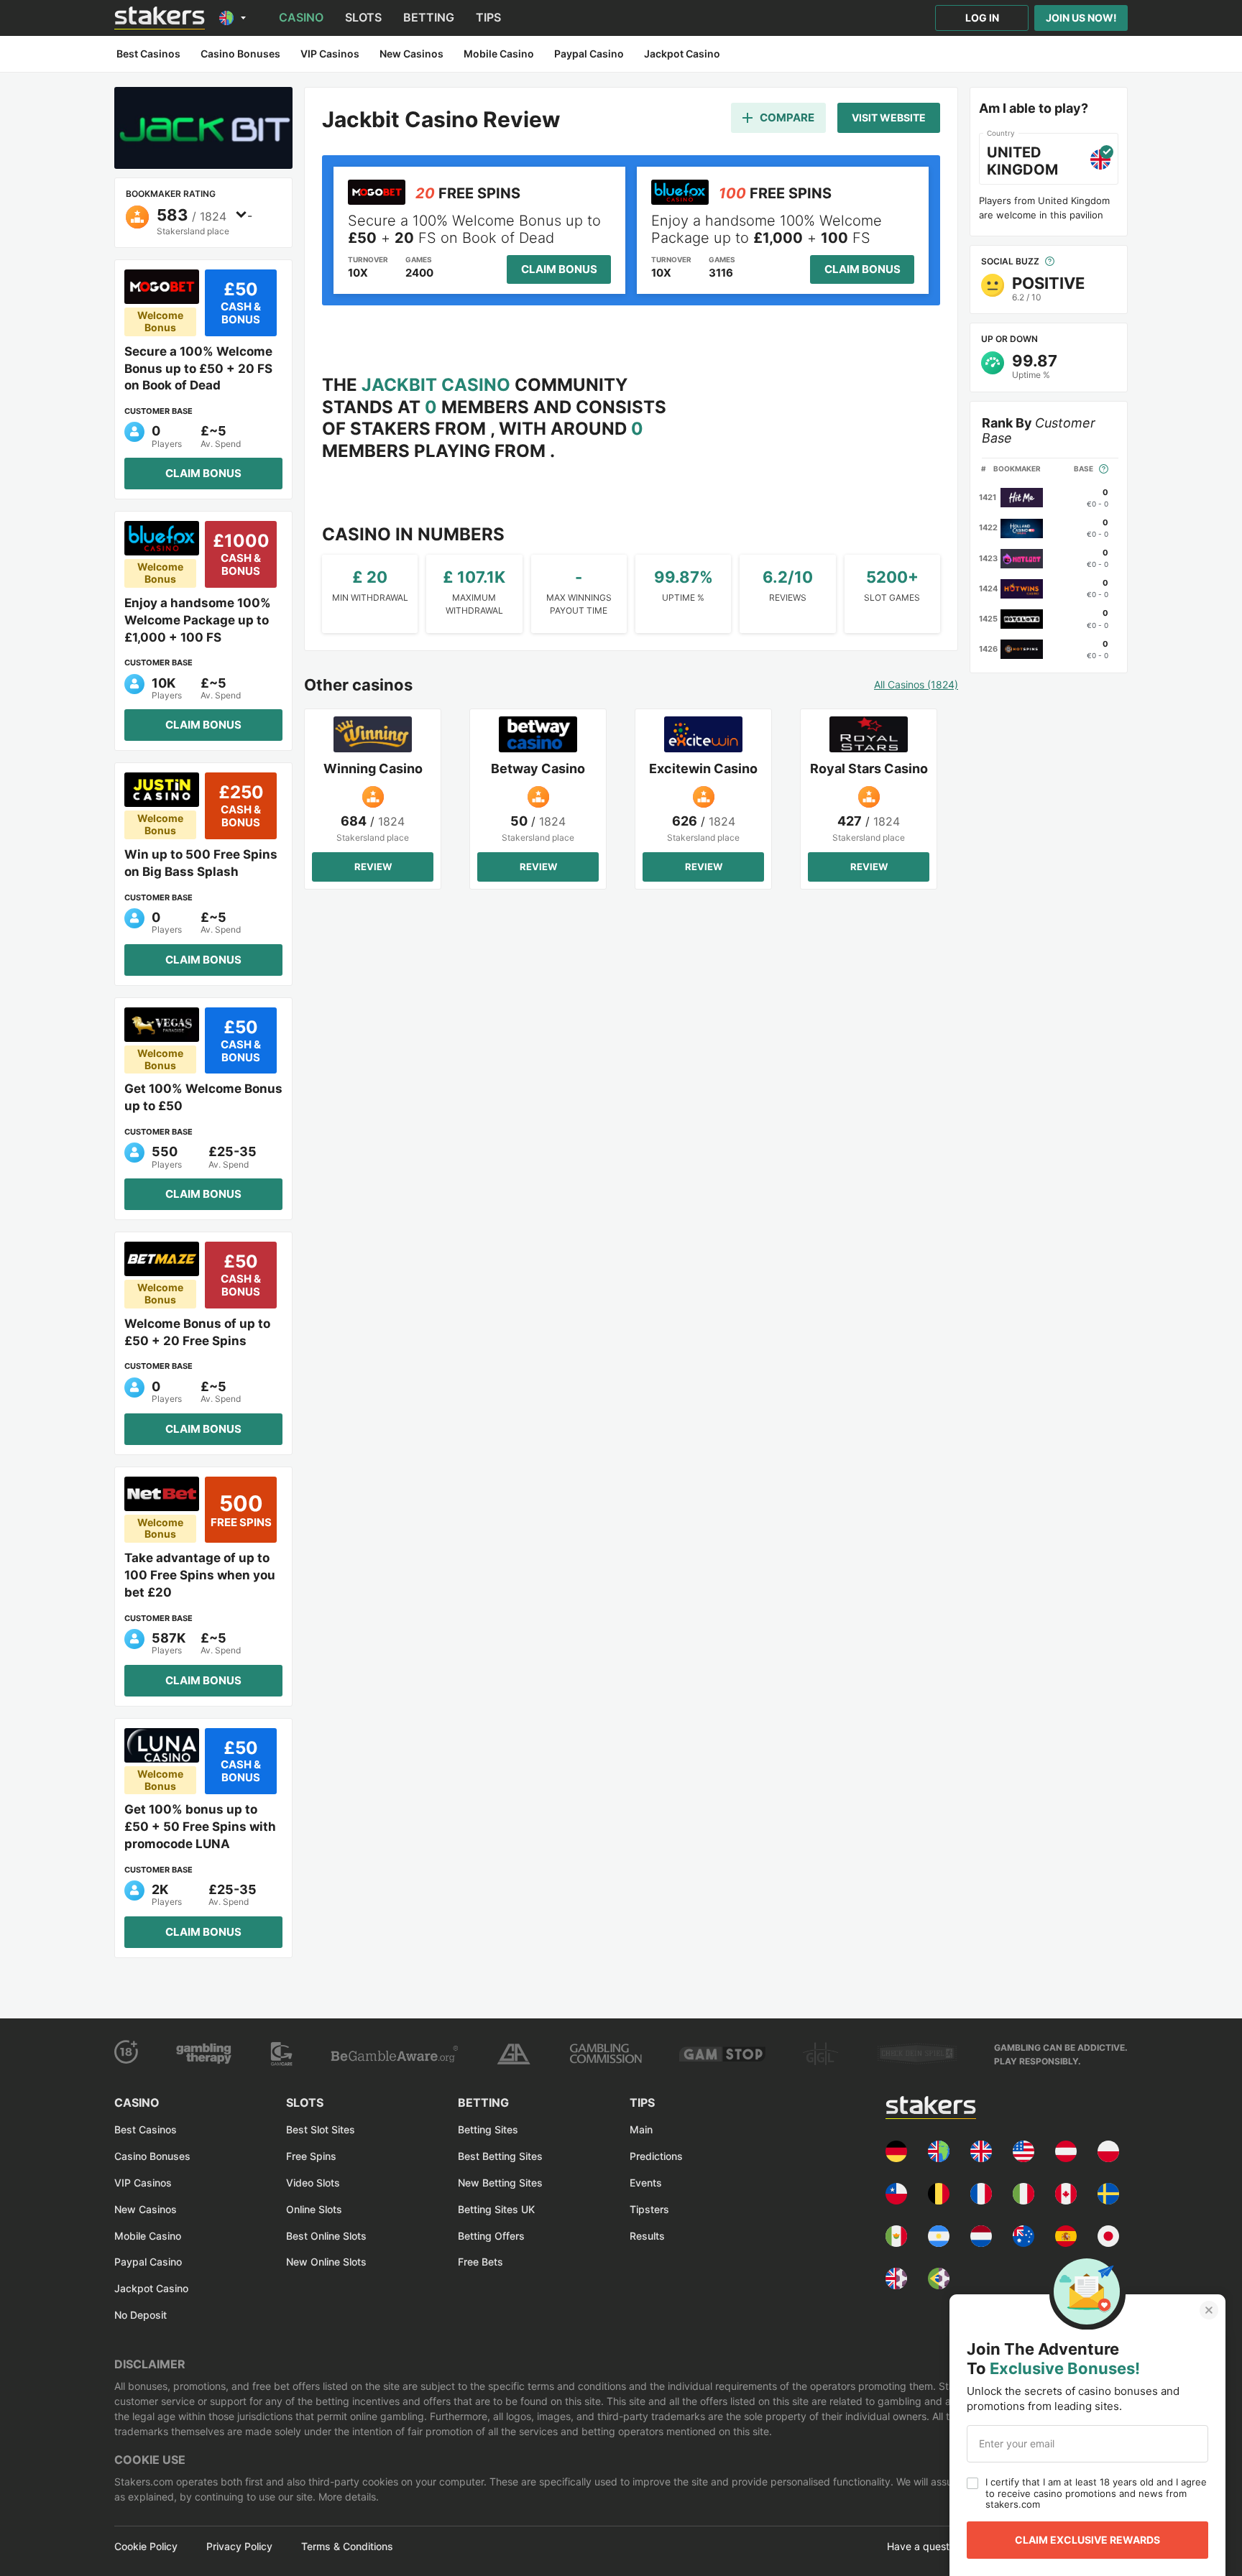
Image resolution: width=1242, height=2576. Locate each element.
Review (373, 867)
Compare (787, 117)
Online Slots (314, 2209)
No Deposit (141, 2315)
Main (641, 2129)
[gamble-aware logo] (394, 2054)
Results (647, 2236)
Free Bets (480, 2262)
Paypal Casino (148, 2262)
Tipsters (649, 2209)
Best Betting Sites (500, 2156)
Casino (301, 17)
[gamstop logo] (722, 2054)
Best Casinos (146, 2129)
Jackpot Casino (151, 2288)
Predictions (656, 2156)
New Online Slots (326, 2262)
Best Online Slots (326, 2236)
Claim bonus (203, 473)
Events (646, 2183)
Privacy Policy (239, 2547)
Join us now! (1081, 18)
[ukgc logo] (606, 2054)
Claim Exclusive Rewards (1087, 2540)
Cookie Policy (146, 2547)
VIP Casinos (143, 2183)
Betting (429, 17)
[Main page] (160, 18)
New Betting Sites (500, 2183)
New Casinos (146, 2209)
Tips (488, 17)
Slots (363, 17)
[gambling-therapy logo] (204, 2054)
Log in (982, 18)
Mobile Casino (148, 2236)
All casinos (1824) (916, 685)
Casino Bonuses (152, 2156)
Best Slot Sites (321, 2129)
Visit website (889, 117)
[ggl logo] (821, 2054)
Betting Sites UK (496, 2209)
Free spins (311, 2156)
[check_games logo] (917, 2054)
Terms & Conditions (347, 2547)
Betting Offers (491, 2236)
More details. (347, 2497)
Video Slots (313, 2183)
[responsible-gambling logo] (513, 2054)
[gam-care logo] (282, 2054)
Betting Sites (488, 2129)
